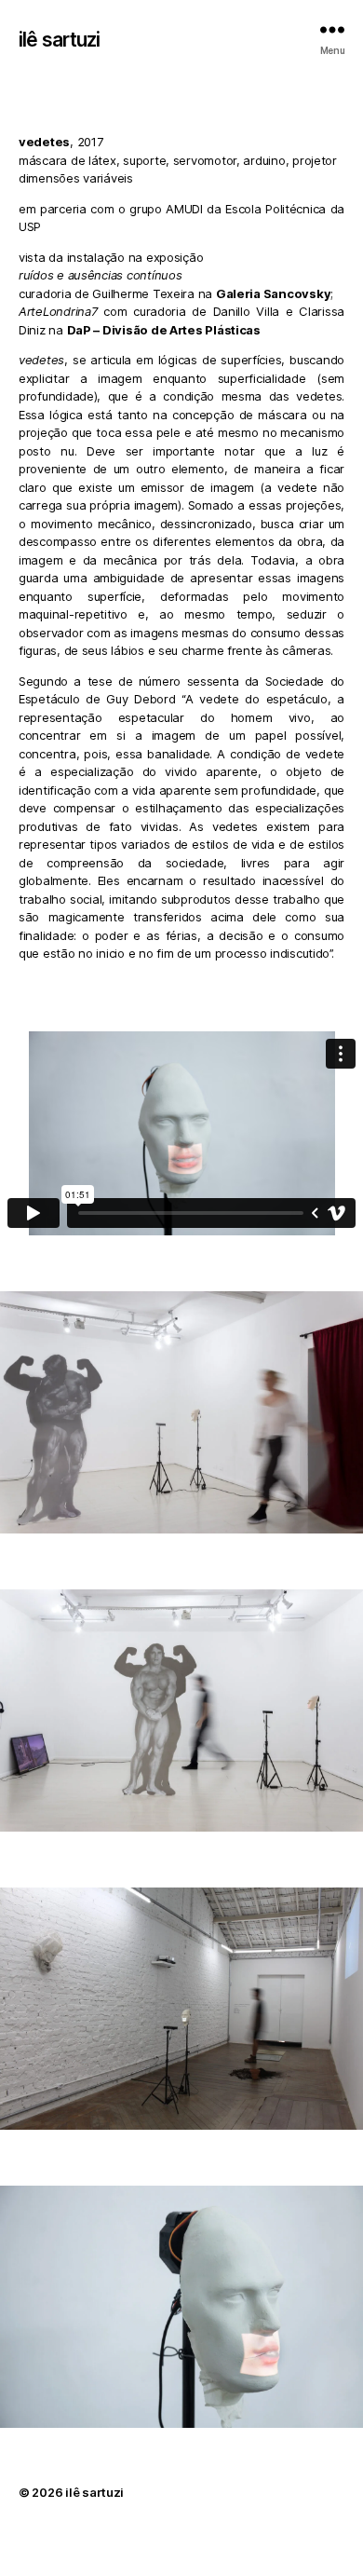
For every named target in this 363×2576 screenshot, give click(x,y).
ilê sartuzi (59, 40)
